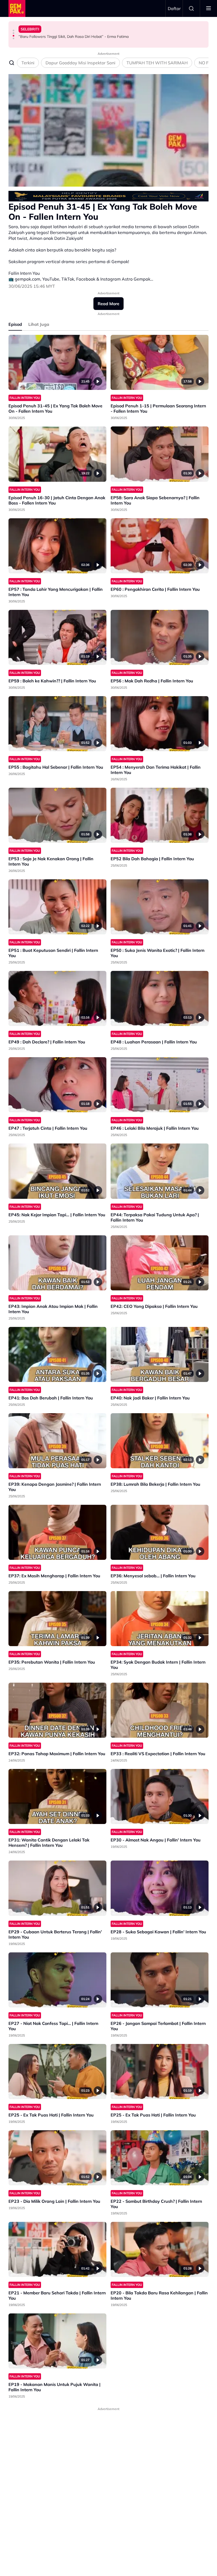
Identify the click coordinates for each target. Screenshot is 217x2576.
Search (191, 8)
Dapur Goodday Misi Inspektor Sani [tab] (80, 63)
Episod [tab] (15, 324)
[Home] (17, 8)
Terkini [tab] (28, 63)
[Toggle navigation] (209, 8)
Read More (108, 304)
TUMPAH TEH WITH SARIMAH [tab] (157, 63)
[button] (13, 30)
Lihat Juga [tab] (39, 324)
